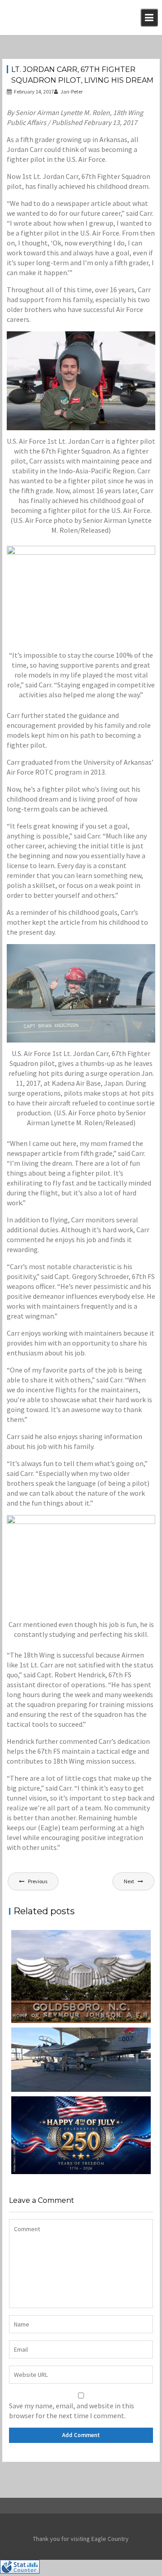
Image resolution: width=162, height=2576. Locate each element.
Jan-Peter (72, 91)
